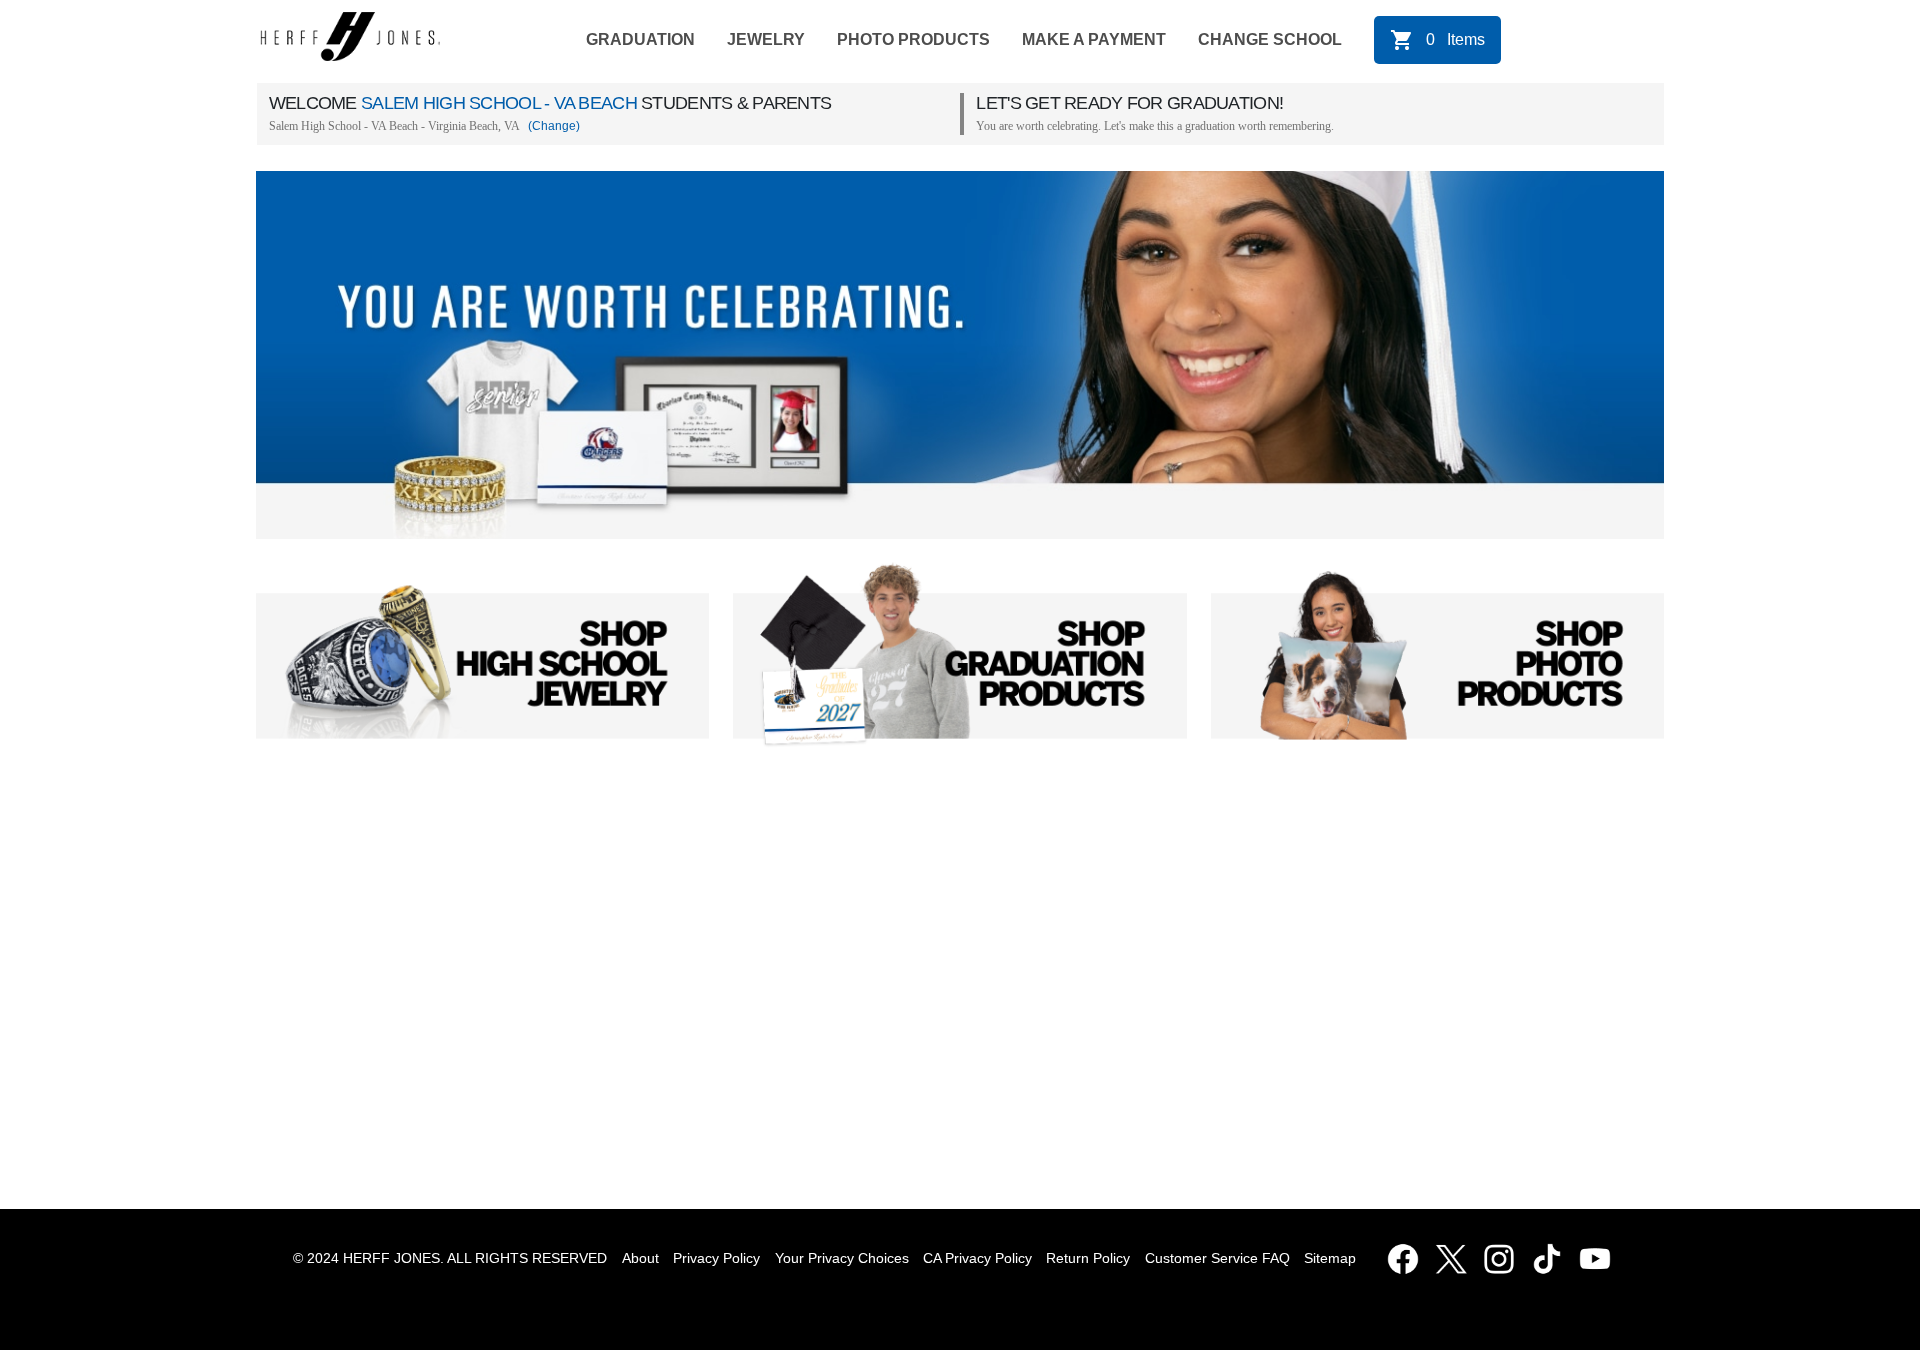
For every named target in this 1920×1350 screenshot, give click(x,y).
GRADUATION (640, 39)
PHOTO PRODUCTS (913, 39)
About (640, 1258)
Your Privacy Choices (842, 1258)
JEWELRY (766, 39)
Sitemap (1334, 1258)
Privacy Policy (716, 1258)
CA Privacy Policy (977, 1258)
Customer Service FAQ (1217, 1258)
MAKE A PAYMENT (1094, 39)
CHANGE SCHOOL (1270, 39)
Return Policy (1088, 1258)
